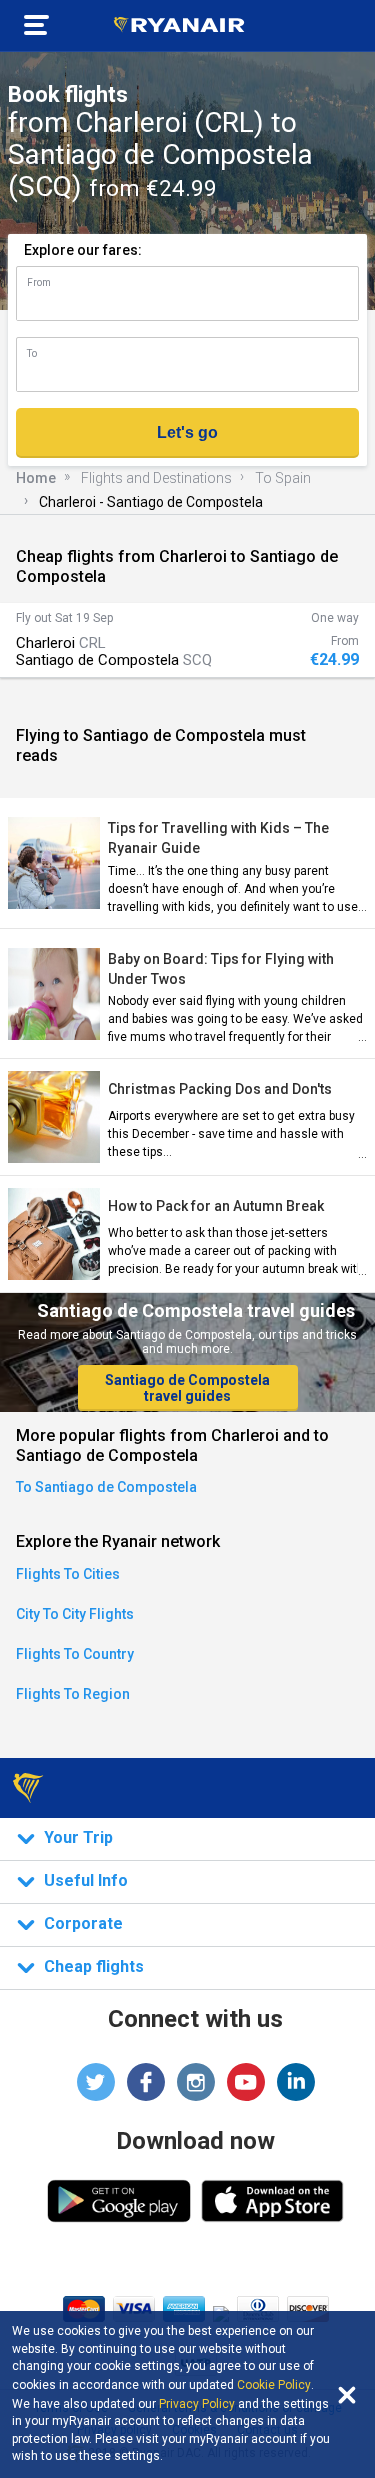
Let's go (187, 432)
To (32, 353)
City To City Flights (75, 1614)
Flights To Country (75, 1654)
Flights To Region (73, 1694)
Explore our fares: (83, 250)
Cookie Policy (274, 2385)
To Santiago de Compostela (106, 1487)
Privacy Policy (197, 2404)
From (39, 282)
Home (36, 478)
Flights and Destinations (156, 478)
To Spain (283, 478)
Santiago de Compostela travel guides (187, 1388)
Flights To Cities (68, 1574)
